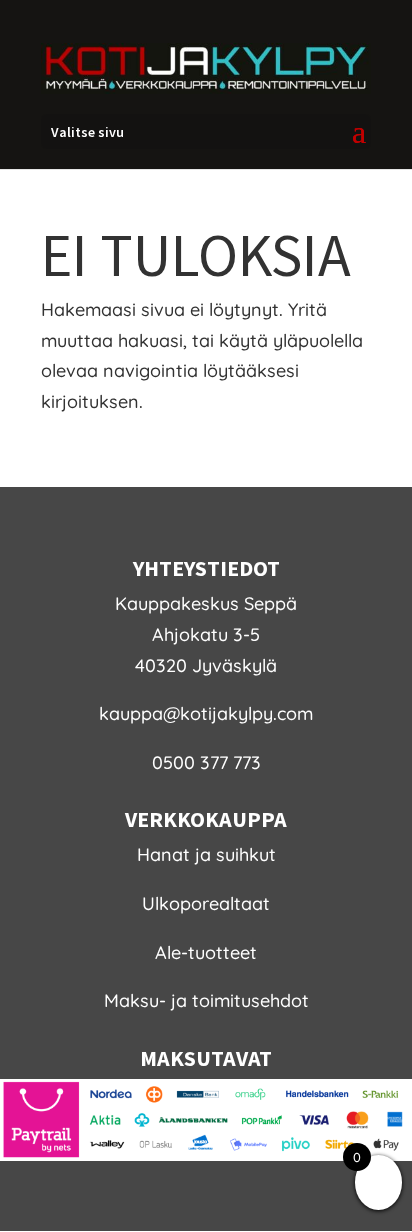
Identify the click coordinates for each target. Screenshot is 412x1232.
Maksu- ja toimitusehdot (206, 1000)
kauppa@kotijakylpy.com (206, 713)
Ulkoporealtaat (206, 903)
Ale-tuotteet (206, 952)
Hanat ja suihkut (206, 854)
